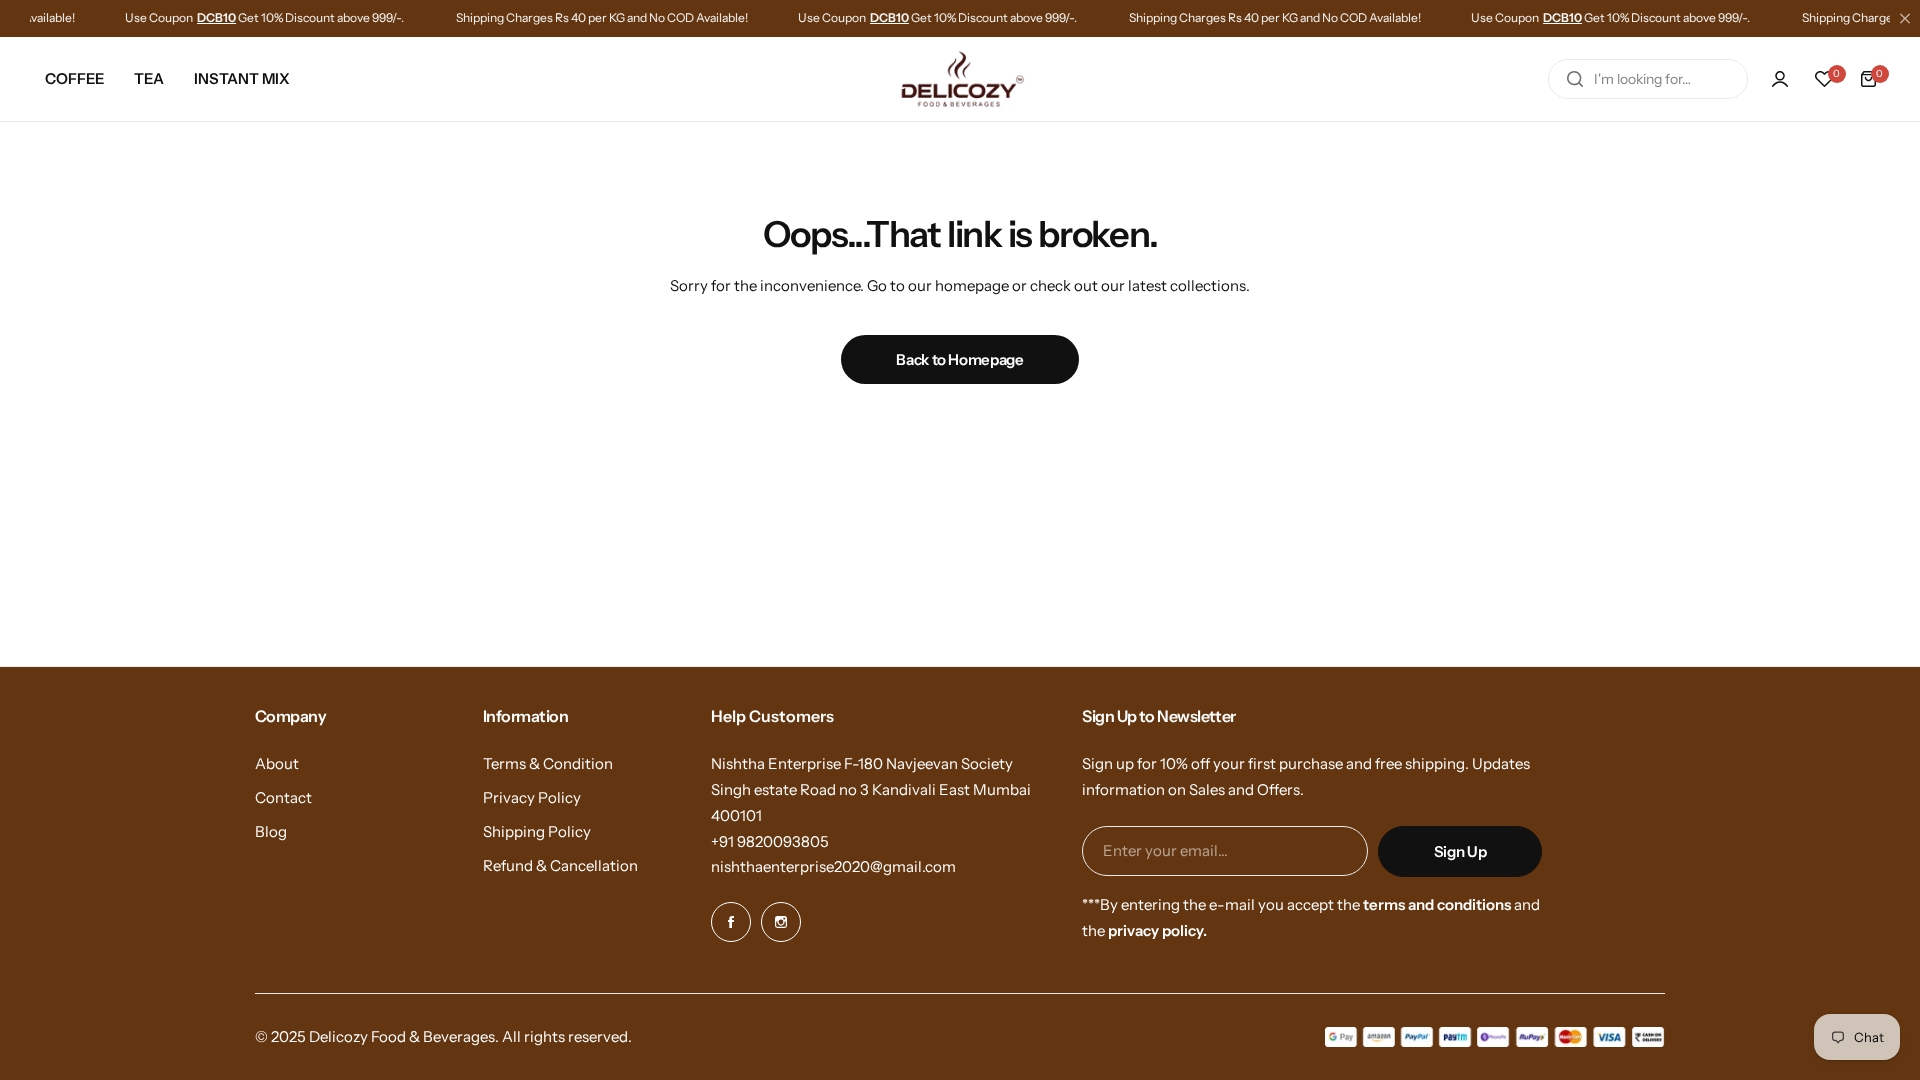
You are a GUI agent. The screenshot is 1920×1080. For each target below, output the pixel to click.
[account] (1780, 79)
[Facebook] (731, 922)
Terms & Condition (548, 763)
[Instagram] (781, 922)
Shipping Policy (537, 831)
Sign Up (1460, 851)
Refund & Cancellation (560, 865)
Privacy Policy (532, 797)
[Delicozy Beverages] (960, 79)
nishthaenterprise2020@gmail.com (833, 866)
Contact (283, 797)
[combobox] (1648, 79)
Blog (271, 831)
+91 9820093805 (770, 841)
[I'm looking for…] (1575, 79)
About (277, 763)
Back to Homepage (959, 359)
